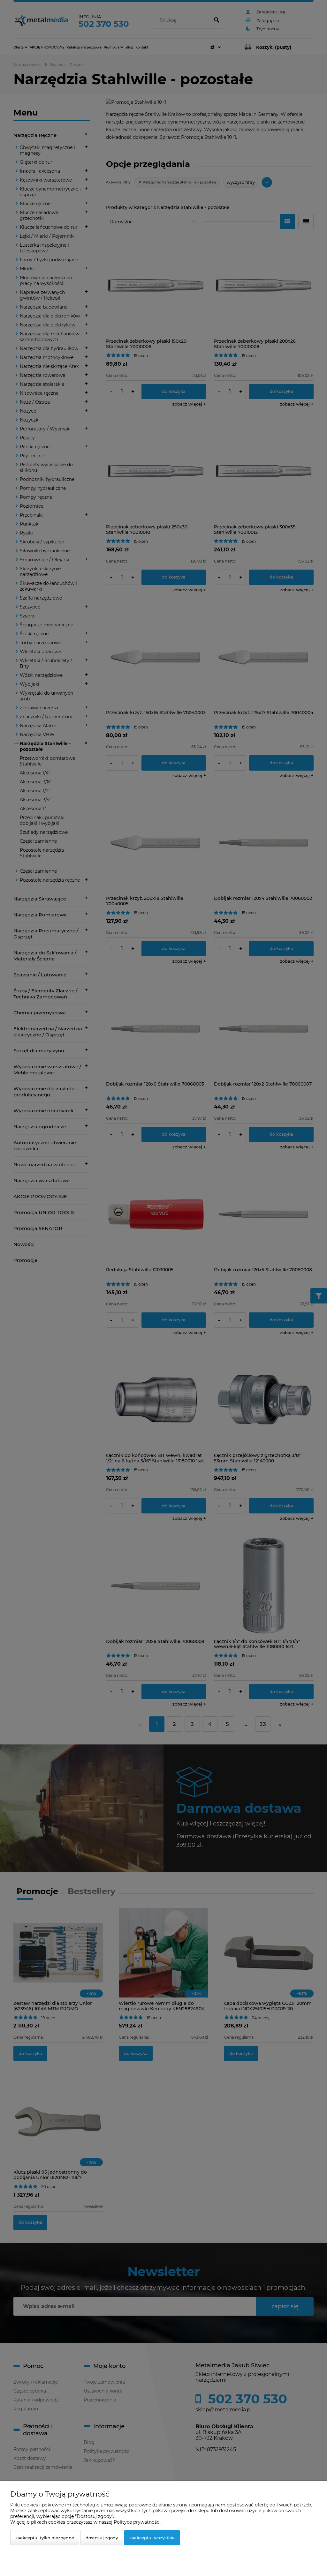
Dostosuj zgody (102, 2538)
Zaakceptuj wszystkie (152, 2538)
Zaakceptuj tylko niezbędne (45, 2538)
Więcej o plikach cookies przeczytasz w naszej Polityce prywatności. (86, 2522)
